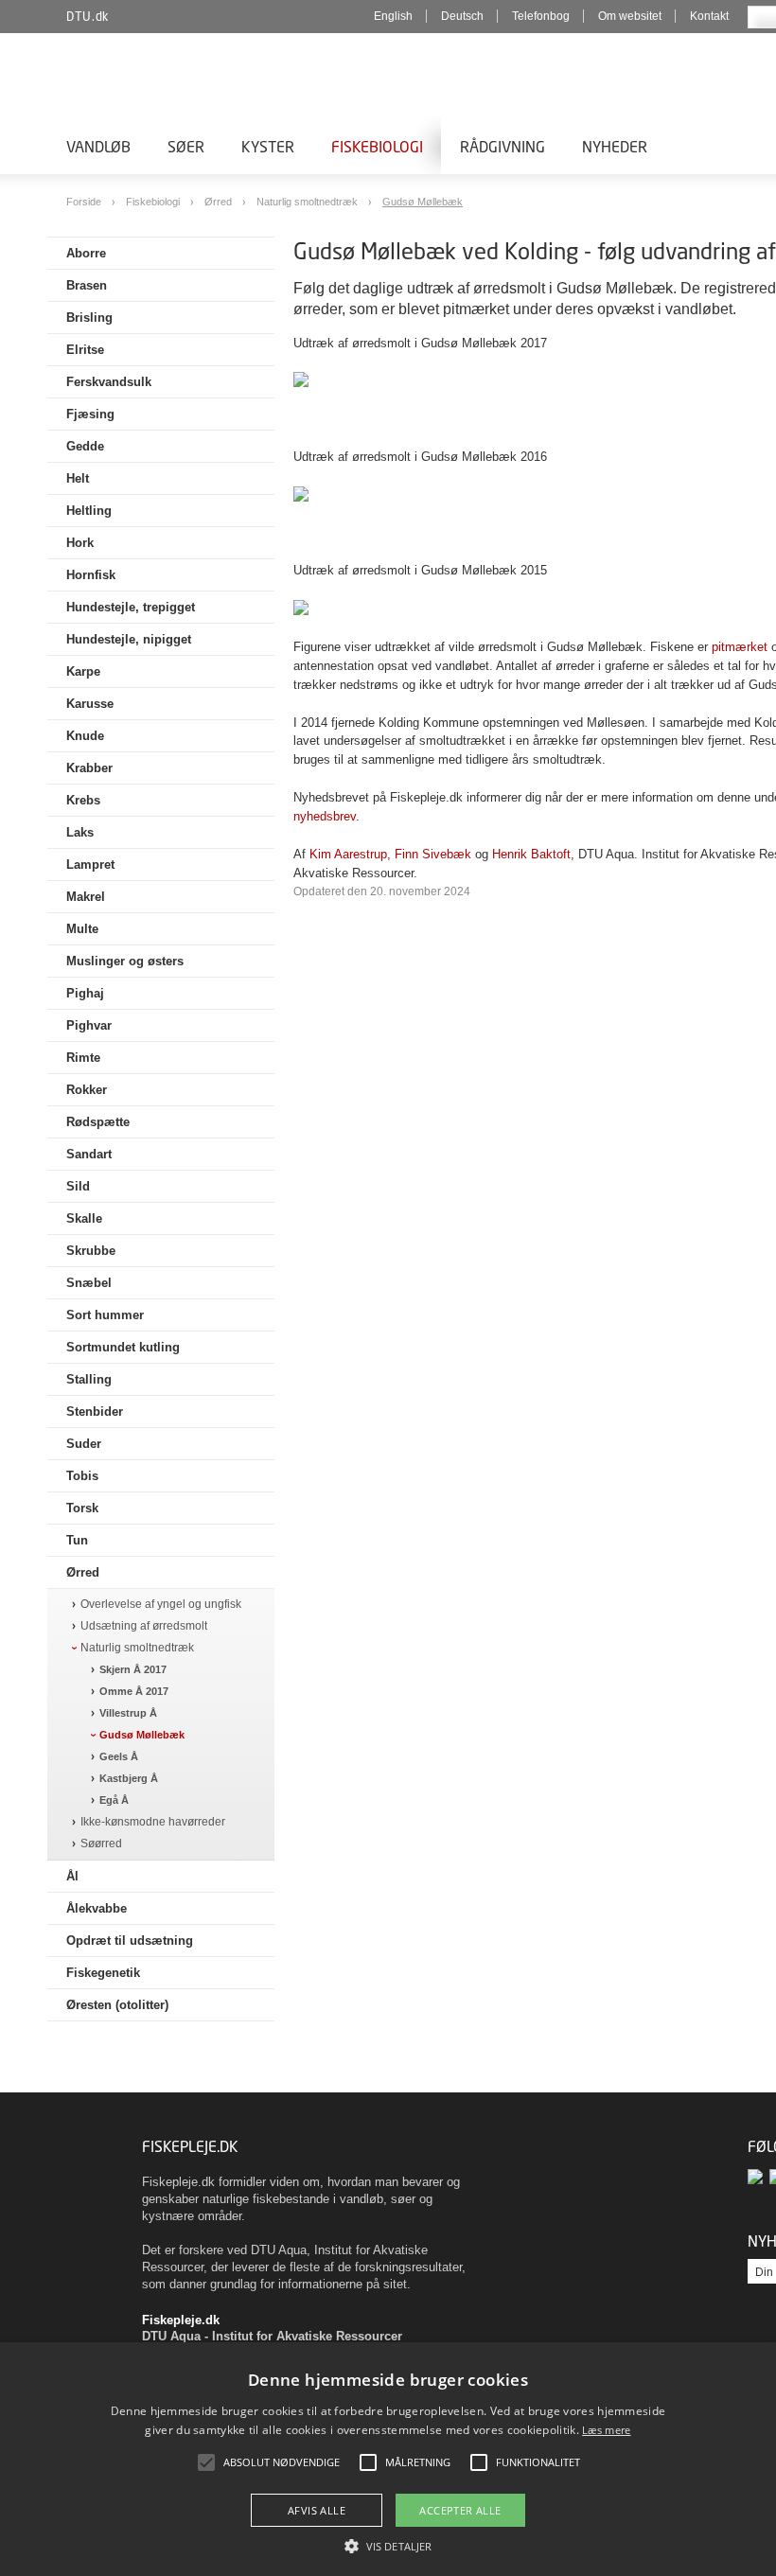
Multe (82, 929)
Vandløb (98, 146)
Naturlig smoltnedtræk (309, 202)
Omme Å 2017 (134, 1691)
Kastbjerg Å (129, 1778)
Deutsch (462, 16)
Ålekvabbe (97, 1908)
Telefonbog (541, 16)
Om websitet (630, 16)
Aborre (86, 253)
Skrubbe (91, 1251)
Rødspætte (98, 1122)
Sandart (89, 1154)
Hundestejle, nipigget (129, 639)
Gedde (85, 446)
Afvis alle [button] (317, 2510)
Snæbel (89, 1283)
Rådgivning (503, 146)
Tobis (82, 1476)
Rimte (83, 1058)
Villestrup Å (128, 1713)
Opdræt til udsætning (130, 1941)
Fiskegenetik (103, 1973)
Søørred (101, 1844)
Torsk (82, 1508)
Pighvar (89, 1025)
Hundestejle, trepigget (131, 607)
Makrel (86, 897)
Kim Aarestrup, (350, 854)
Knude (85, 736)
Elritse (85, 350)
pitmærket (740, 647)
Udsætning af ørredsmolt (144, 1626)
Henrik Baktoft (531, 854)
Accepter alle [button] (460, 2510)
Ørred (220, 202)
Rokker (87, 1090)
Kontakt (709, 16)
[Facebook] (758, 2176)
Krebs (83, 800)
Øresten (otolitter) (117, 2005)
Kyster (268, 146)
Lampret (90, 865)
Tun (77, 1540)
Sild (78, 1186)
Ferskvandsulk (109, 382)
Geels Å (119, 1756)
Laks (80, 832)
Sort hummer (105, 1315)
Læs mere (606, 2430)
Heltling (89, 511)
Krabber (89, 768)
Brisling (89, 318)
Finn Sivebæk (433, 854)
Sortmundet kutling (123, 1347)
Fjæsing (90, 414)
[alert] (388, 2459)
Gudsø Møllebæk (423, 202)
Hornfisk (91, 575)
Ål (72, 1876)
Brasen (87, 285)
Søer (186, 146)
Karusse (90, 704)
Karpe (83, 671)
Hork (80, 543)
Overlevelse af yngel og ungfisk (161, 1605)
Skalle (84, 1218)
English (393, 16)
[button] (388, 2545)
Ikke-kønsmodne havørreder (153, 1822)
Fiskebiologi (377, 146)
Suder (84, 1444)
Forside (85, 202)
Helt (78, 478)
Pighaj (85, 993)
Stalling (89, 1379)
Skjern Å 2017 (133, 1669)
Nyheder (615, 146)
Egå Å (114, 1800)
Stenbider (95, 1412)
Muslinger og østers (125, 961)
